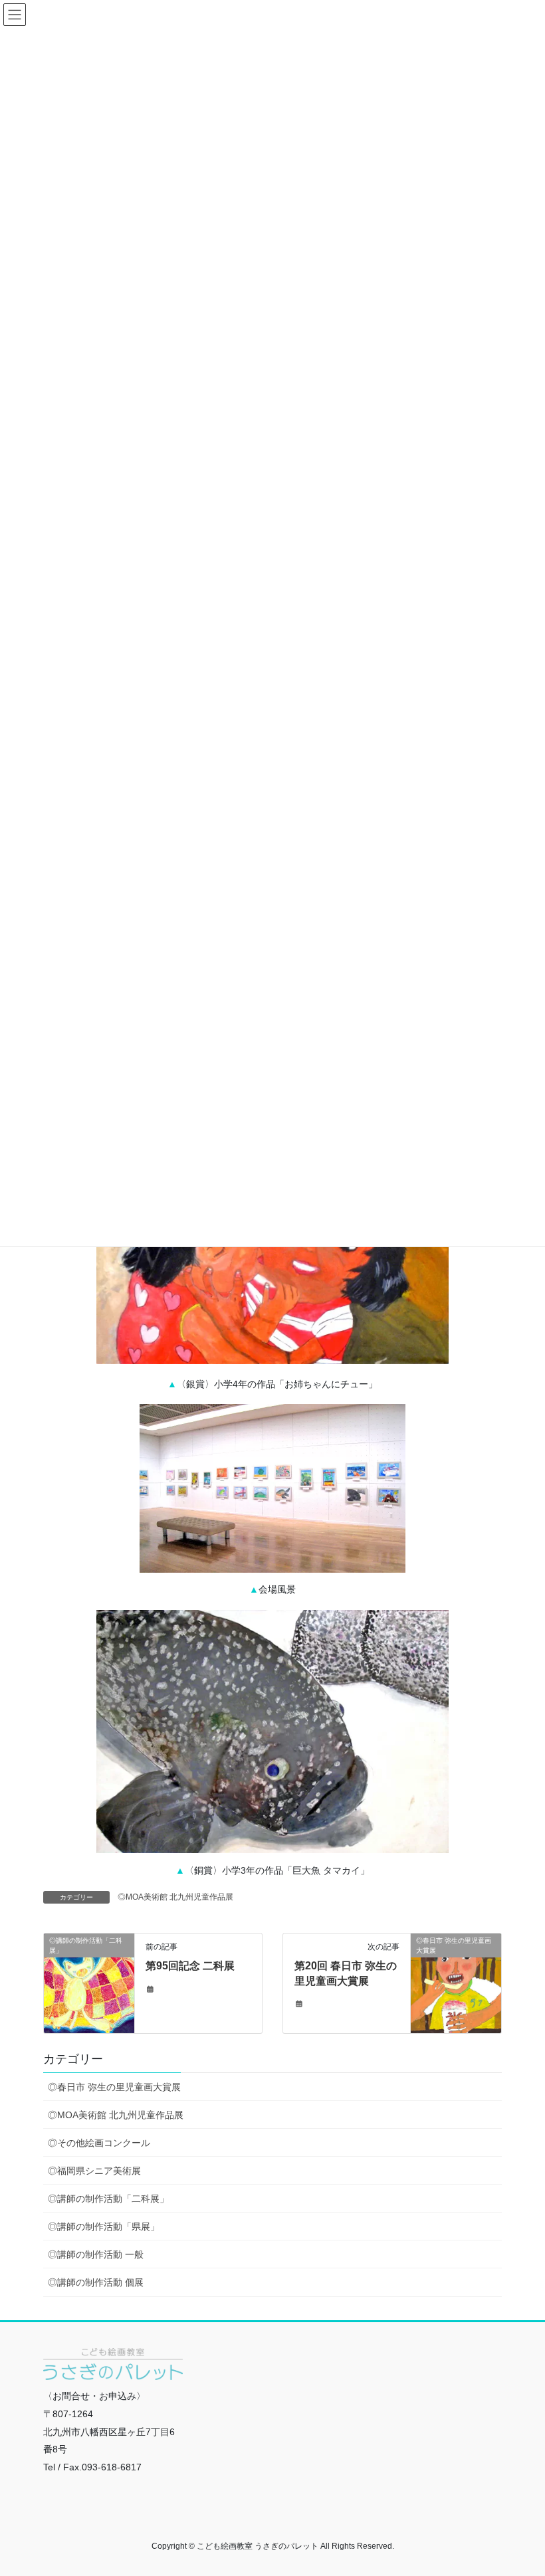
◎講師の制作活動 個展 (96, 2282)
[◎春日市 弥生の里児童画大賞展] (456, 1983)
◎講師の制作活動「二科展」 (108, 2199)
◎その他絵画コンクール (99, 2143)
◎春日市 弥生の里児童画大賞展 (114, 2087)
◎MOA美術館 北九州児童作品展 (175, 1897)
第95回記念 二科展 (190, 1966)
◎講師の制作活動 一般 (96, 2254)
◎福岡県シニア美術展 (94, 2171)
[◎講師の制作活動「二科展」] (89, 1965)
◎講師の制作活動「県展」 (104, 2227)
